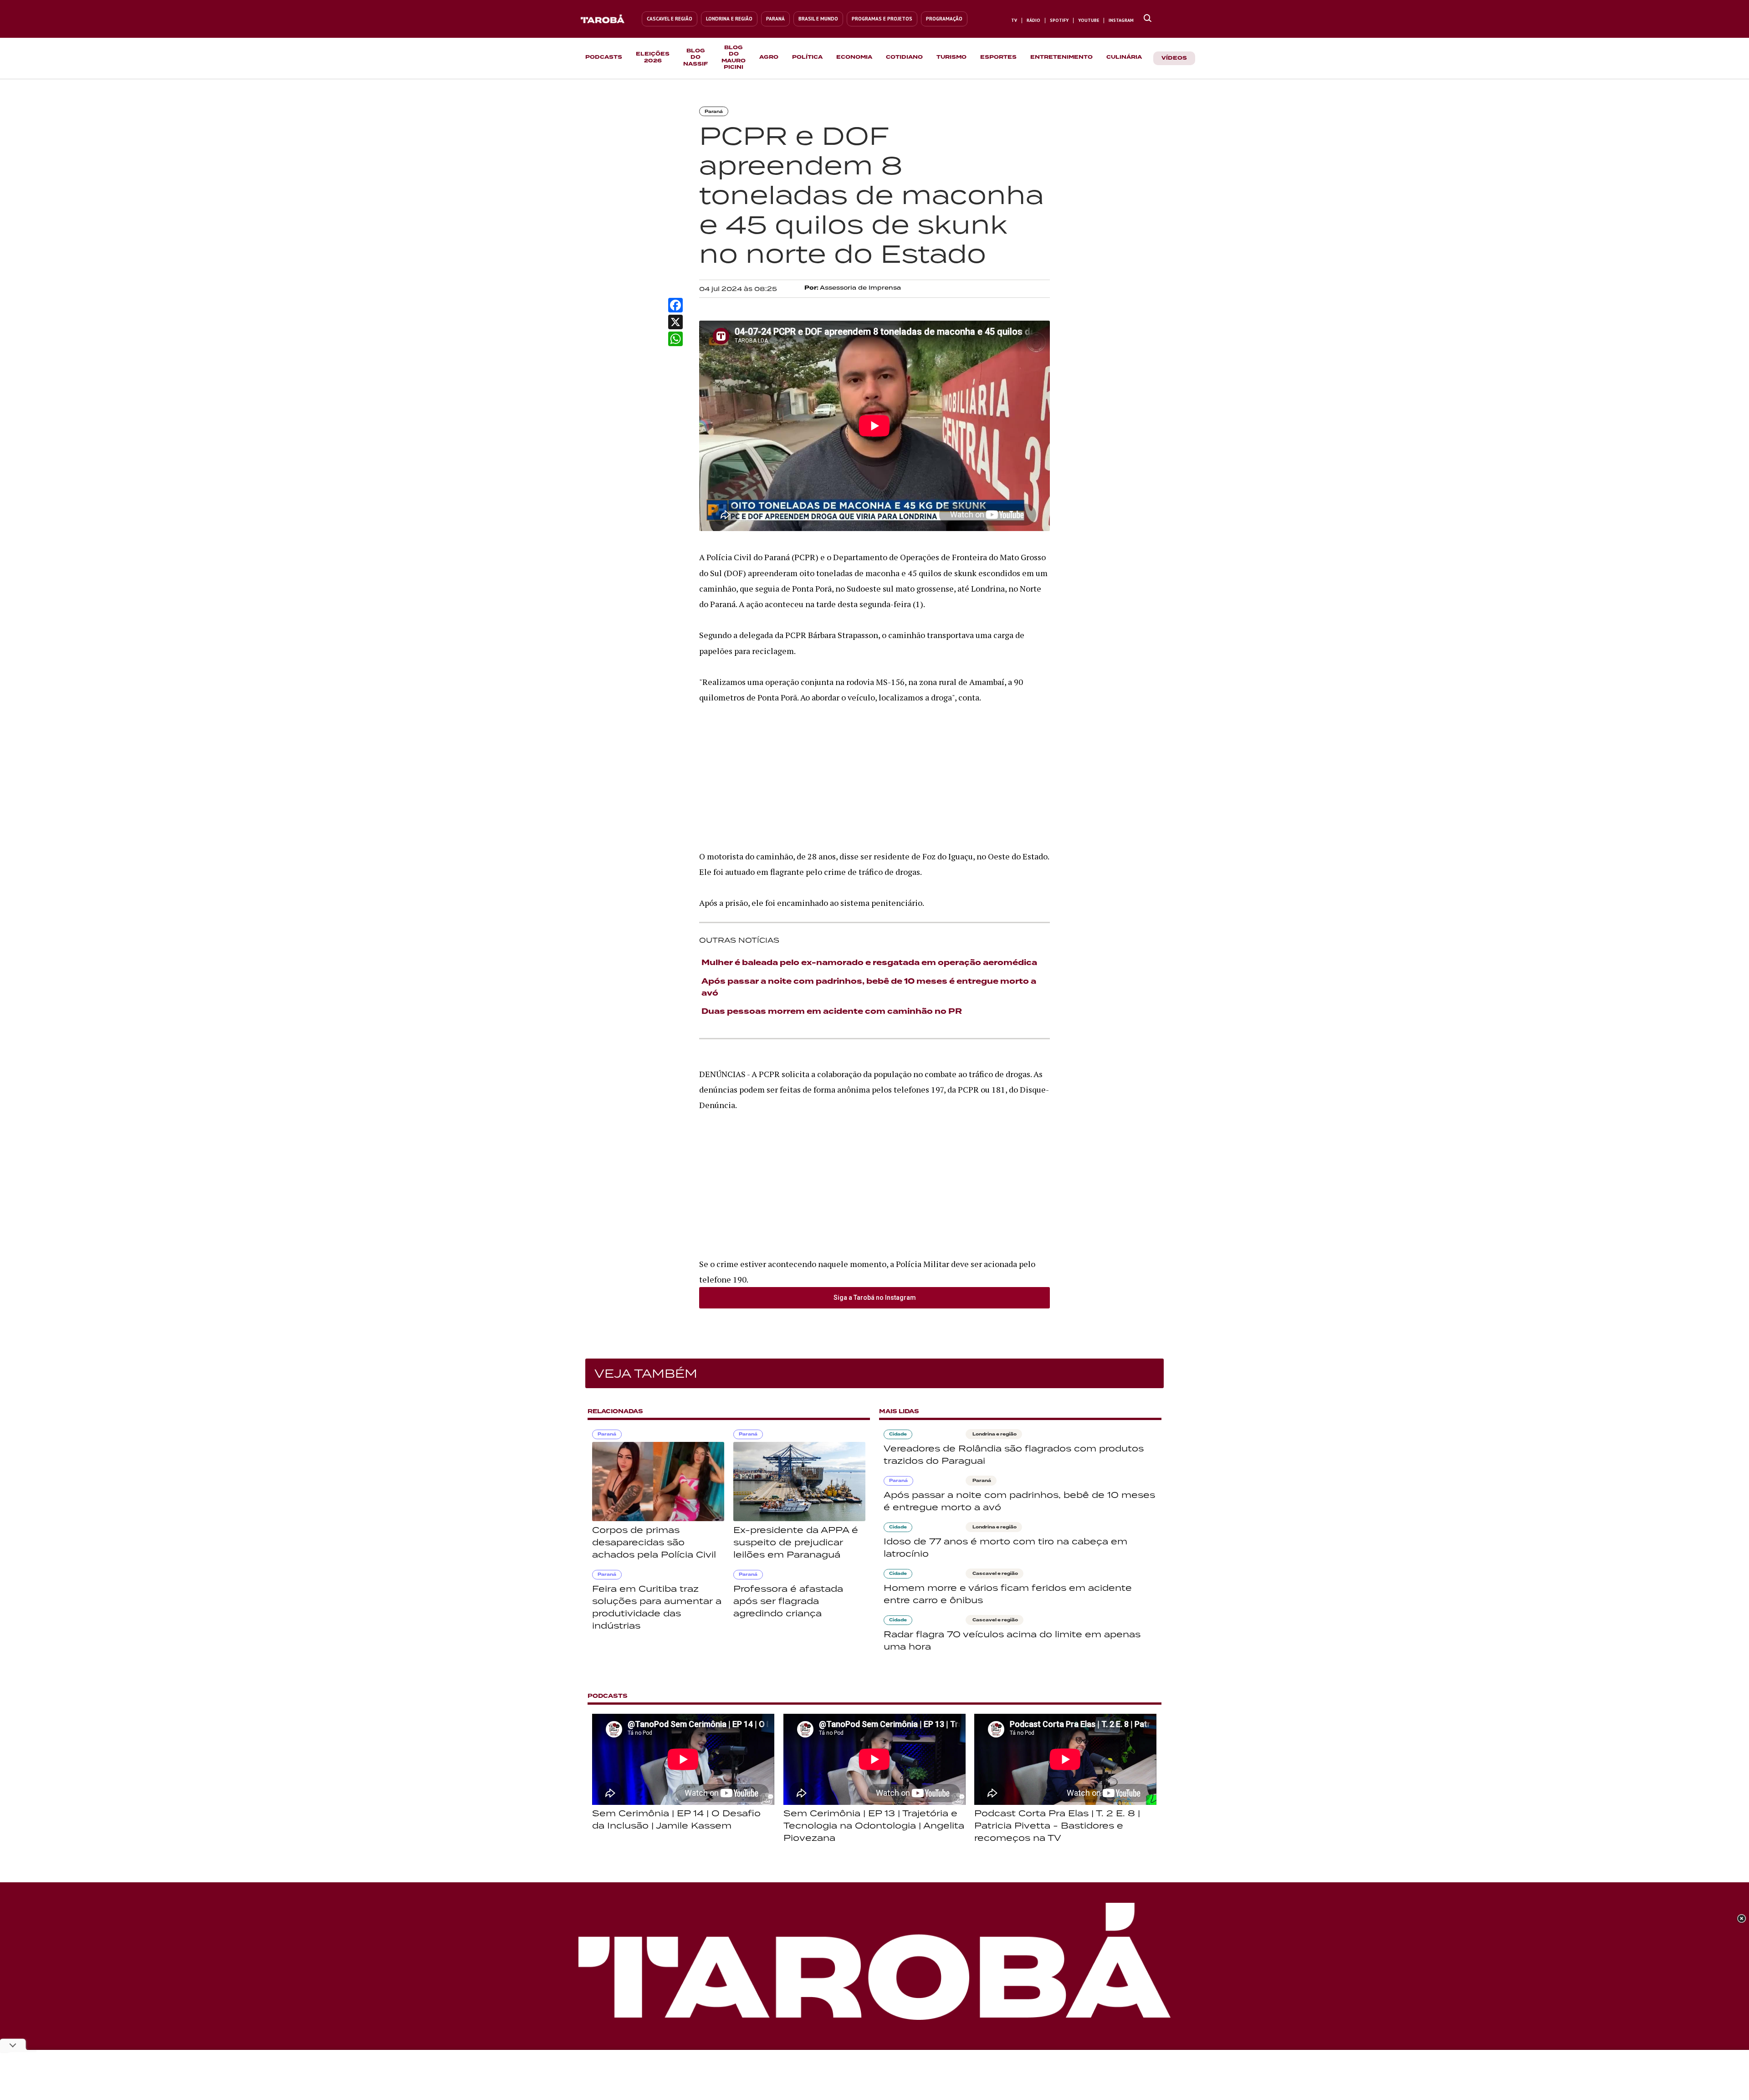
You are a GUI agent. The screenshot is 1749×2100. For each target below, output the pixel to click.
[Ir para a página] (608, 19)
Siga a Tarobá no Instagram (875, 1298)
